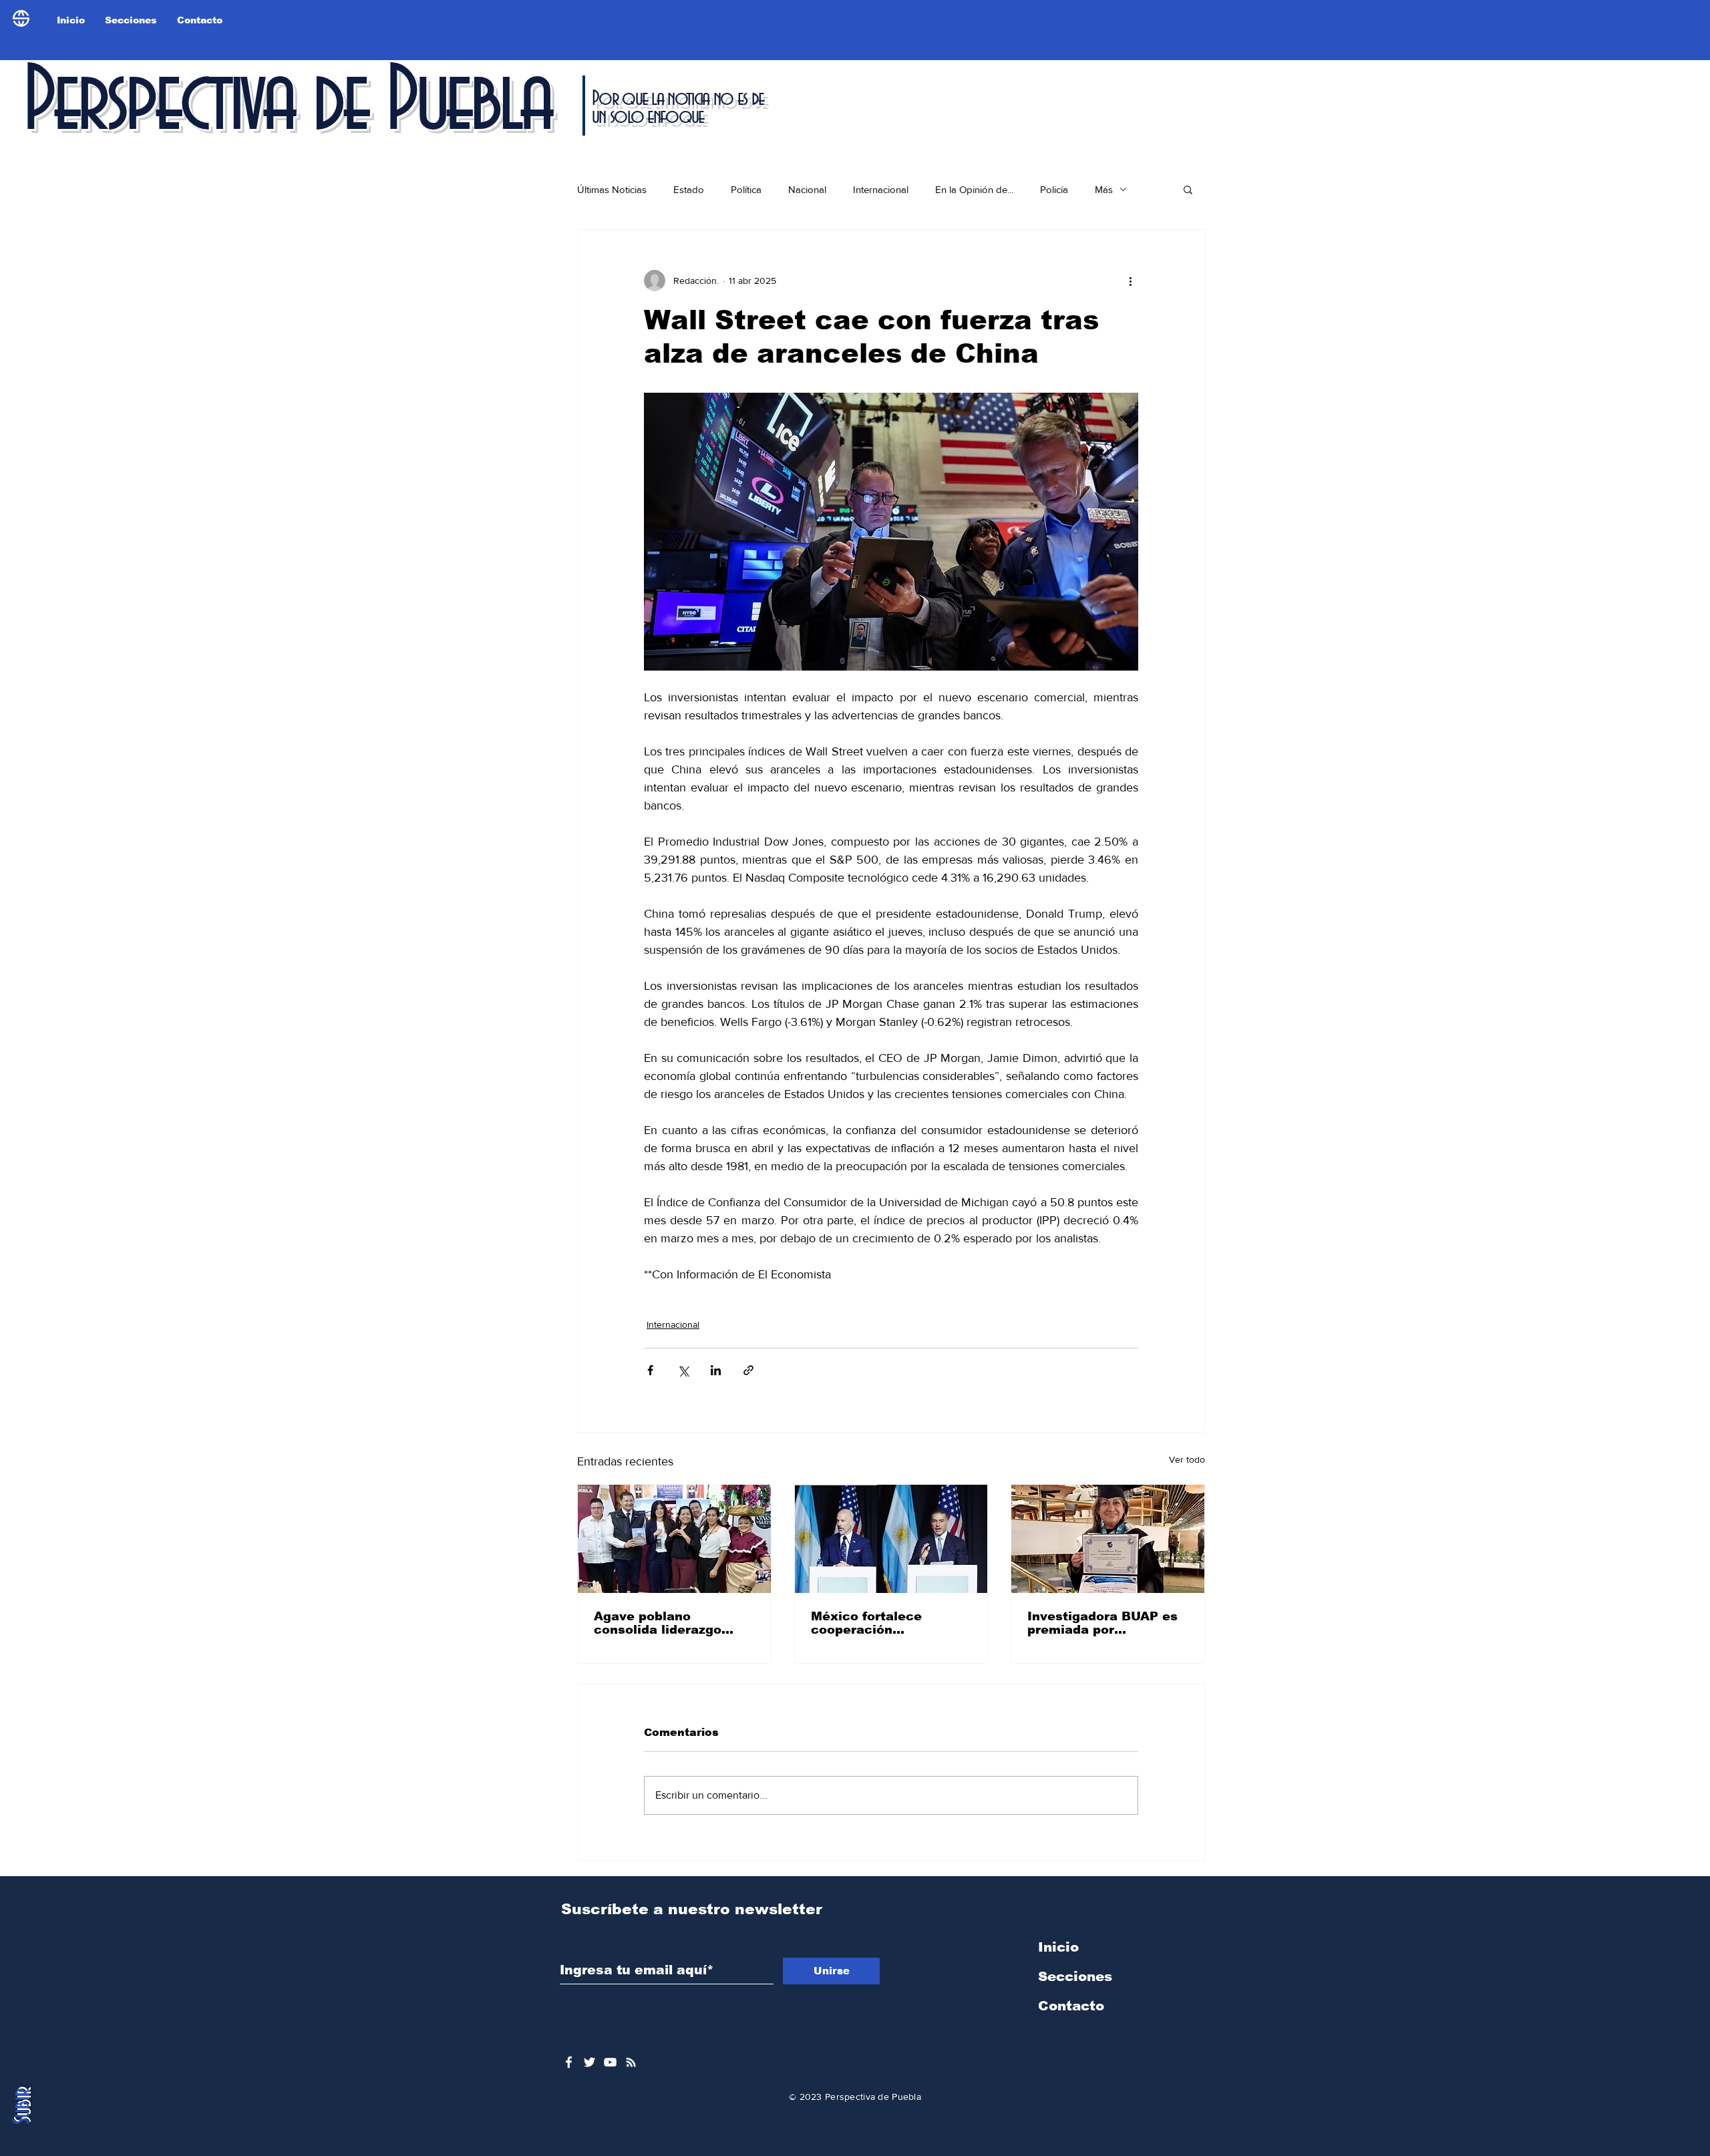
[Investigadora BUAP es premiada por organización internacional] (1108, 1539)
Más (1104, 189)
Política (746, 189)
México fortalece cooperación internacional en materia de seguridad (881, 1623)
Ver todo (1187, 1459)
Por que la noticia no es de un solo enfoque (678, 108)
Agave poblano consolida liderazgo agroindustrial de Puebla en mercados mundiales (674, 1623)
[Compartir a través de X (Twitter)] (683, 1370)
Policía (1054, 189)
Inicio (1058, 1947)
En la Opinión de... (974, 189)
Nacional (807, 189)
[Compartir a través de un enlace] (748, 1370)
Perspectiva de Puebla (287, 103)
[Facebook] (569, 2062)
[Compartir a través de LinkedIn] (716, 1370)
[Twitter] (589, 2062)
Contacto (1071, 2006)
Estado (689, 189)
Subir (22, 2106)
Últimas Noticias (612, 189)
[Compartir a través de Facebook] (650, 1370)
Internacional (881, 189)
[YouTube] (610, 2062)
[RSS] (631, 2062)
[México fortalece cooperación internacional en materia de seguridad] (891, 1539)
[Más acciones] (1130, 281)
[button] (1188, 189)
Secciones (1075, 1976)
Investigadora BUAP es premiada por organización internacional (1102, 1623)
